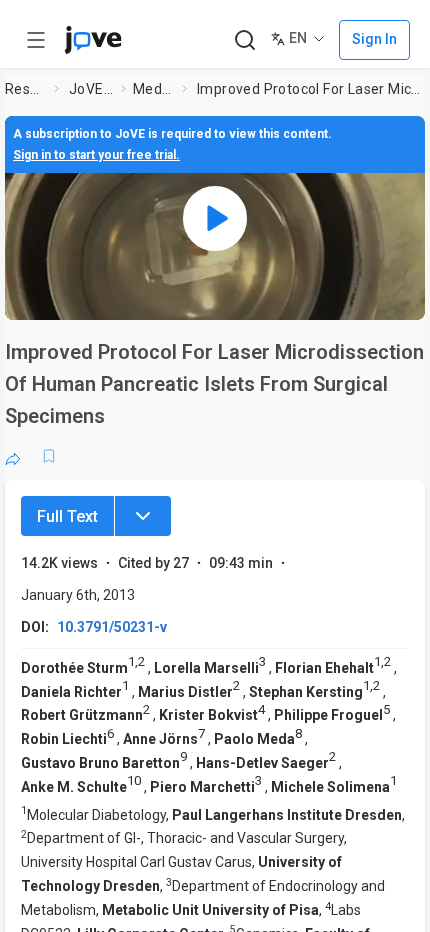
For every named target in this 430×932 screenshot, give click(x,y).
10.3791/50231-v (112, 627)
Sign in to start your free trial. (96, 155)
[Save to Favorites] (49, 456)
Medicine (153, 89)
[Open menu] (36, 40)
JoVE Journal (91, 89)
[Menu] (143, 516)
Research (25, 89)
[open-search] (244, 40)
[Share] (13, 456)
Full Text (67, 516)
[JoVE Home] (93, 40)
